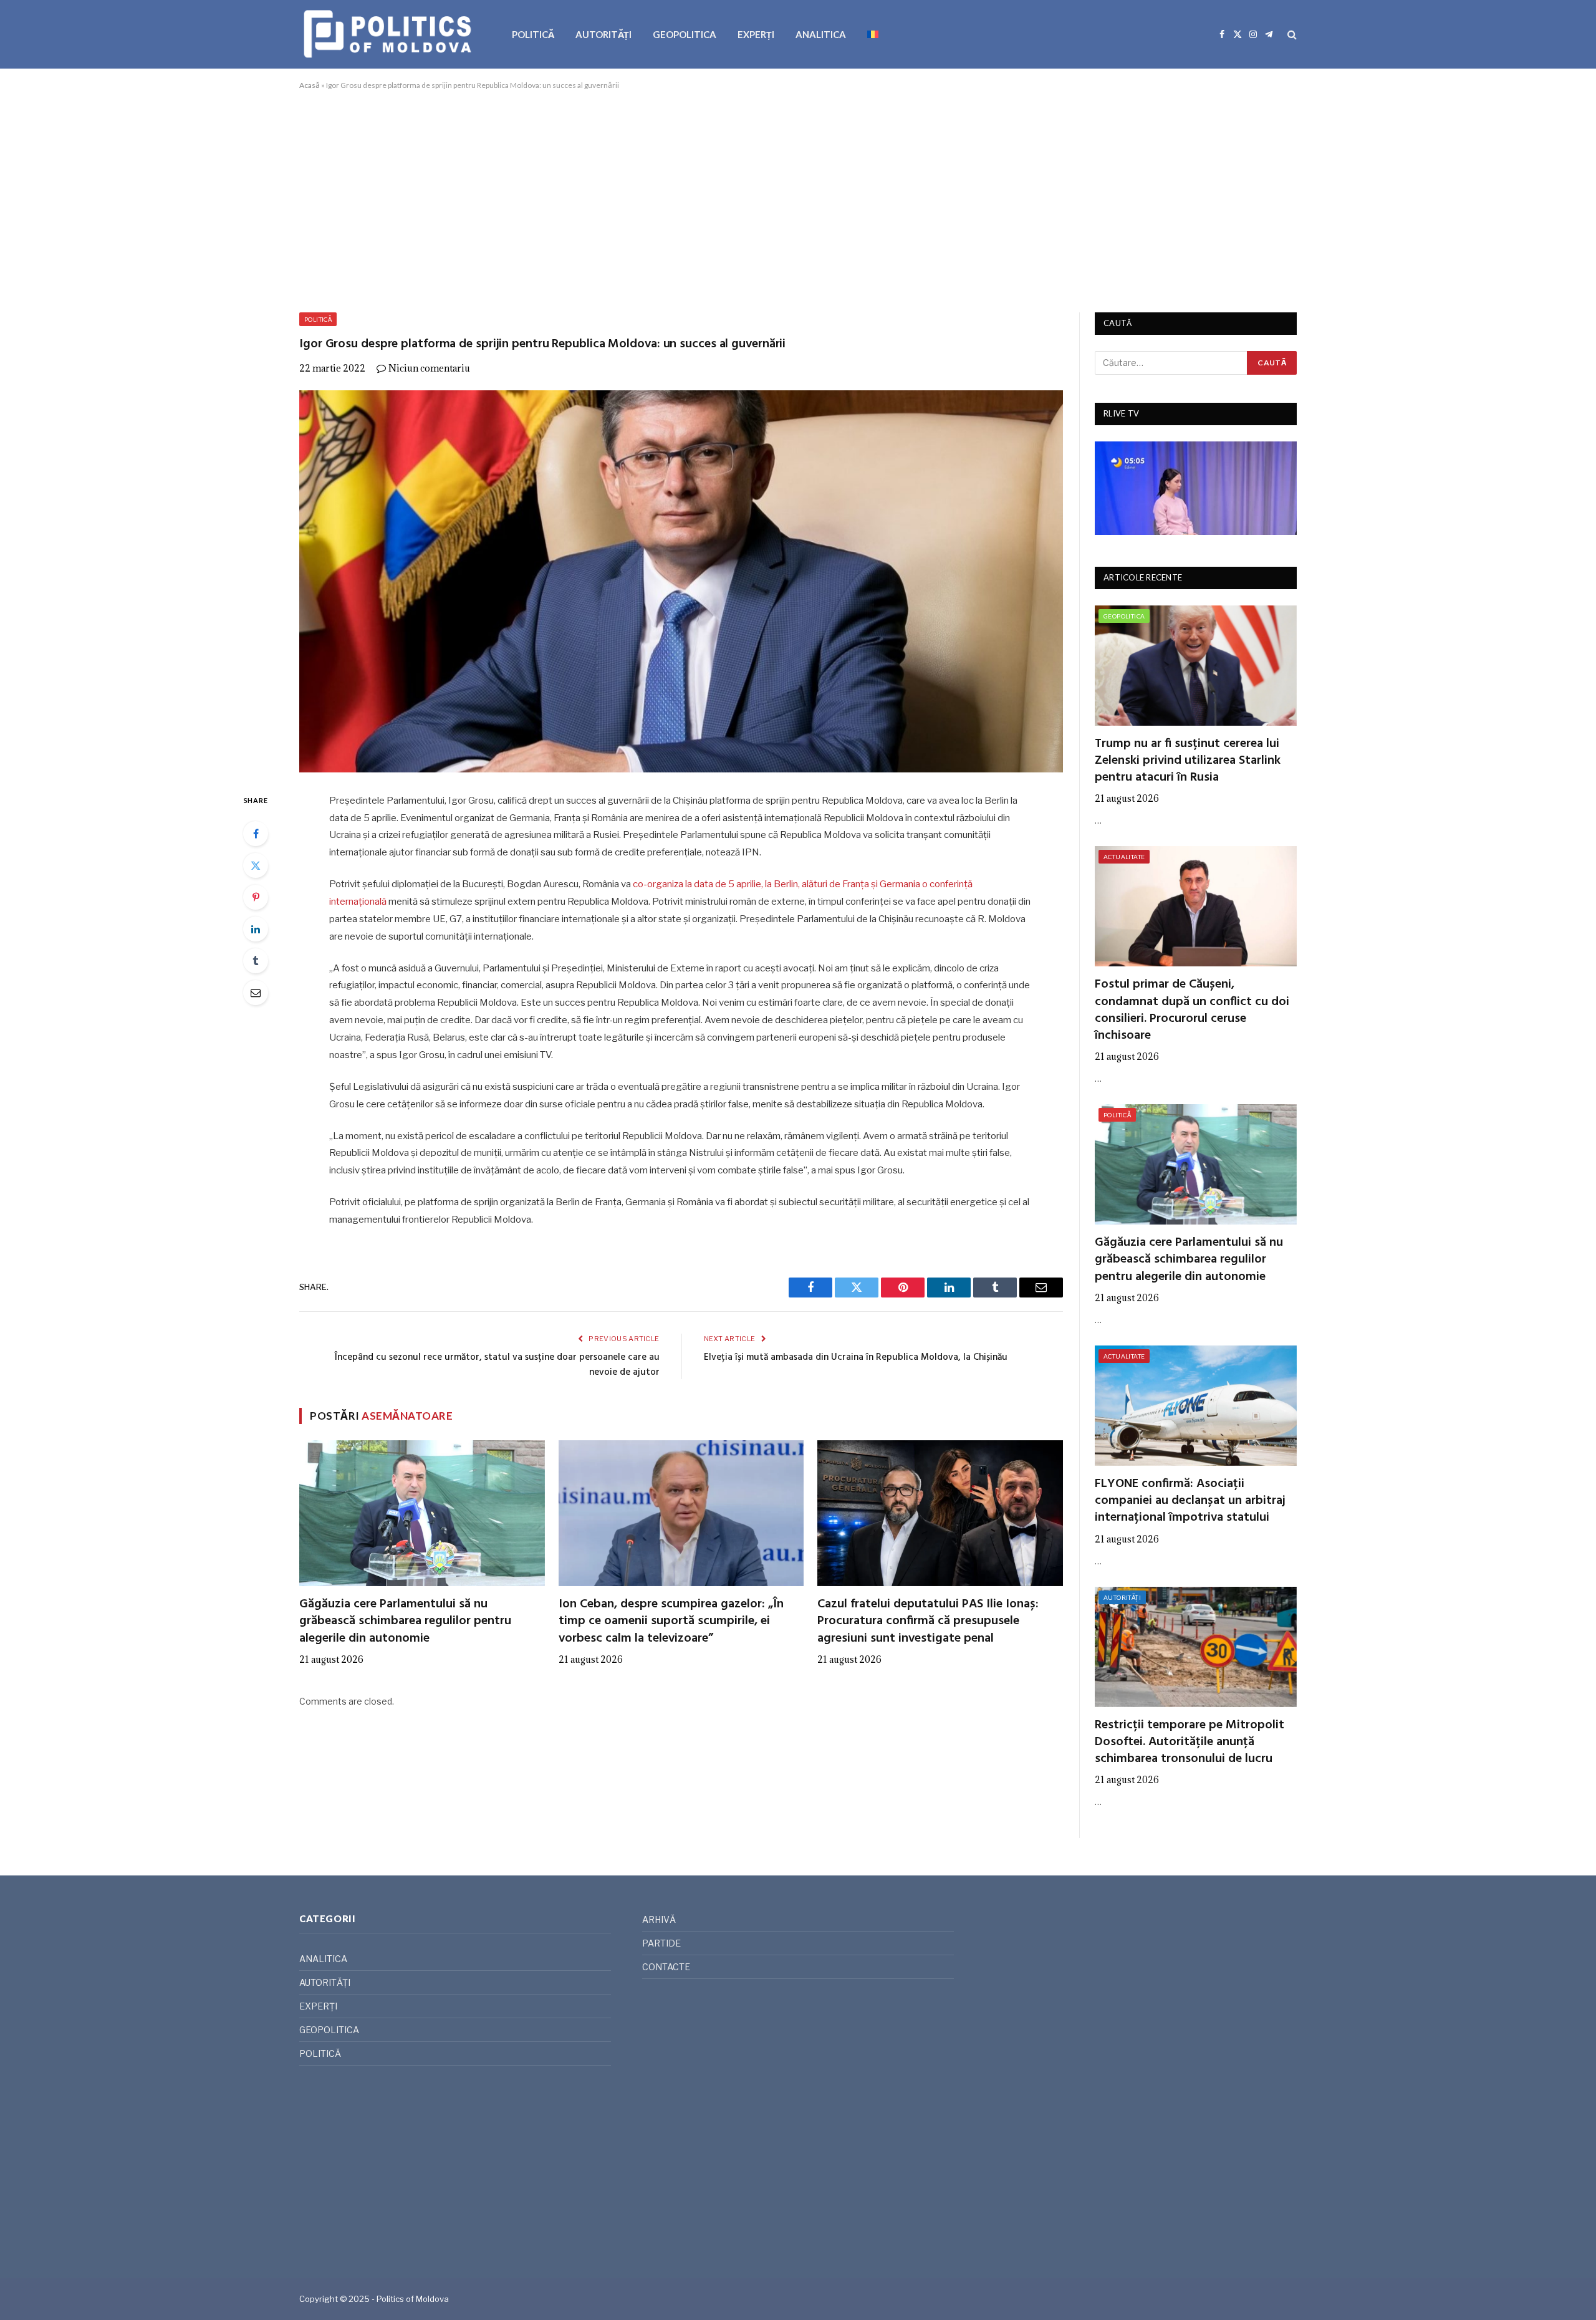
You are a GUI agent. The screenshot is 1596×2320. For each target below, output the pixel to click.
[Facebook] (256, 834)
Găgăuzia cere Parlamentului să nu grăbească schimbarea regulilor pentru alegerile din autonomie (405, 1622)
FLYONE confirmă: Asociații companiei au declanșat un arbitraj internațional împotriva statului (1190, 1501)
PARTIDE (661, 1943)
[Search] (1291, 35)
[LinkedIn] (256, 929)
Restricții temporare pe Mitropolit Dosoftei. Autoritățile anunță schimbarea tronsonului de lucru (1190, 1743)
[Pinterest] (256, 897)
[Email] (256, 993)
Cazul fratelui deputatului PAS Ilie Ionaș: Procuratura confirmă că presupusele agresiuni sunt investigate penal (928, 1622)
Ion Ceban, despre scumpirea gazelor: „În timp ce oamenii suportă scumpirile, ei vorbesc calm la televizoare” (671, 1622)
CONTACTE (666, 1967)
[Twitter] (256, 865)
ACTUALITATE (1124, 857)
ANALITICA (821, 34)
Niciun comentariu (429, 368)
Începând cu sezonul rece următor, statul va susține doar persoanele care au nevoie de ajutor (497, 1365)
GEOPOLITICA (685, 34)
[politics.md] (389, 34)
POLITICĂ (533, 34)
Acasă (310, 85)
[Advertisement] (798, 199)
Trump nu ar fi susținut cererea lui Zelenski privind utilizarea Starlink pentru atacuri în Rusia (1188, 761)
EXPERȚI (756, 34)
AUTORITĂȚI (603, 34)
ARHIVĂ (659, 1919)
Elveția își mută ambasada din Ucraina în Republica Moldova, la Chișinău (856, 1357)
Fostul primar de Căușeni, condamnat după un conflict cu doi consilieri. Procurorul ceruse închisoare (1192, 1010)
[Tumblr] (256, 961)
